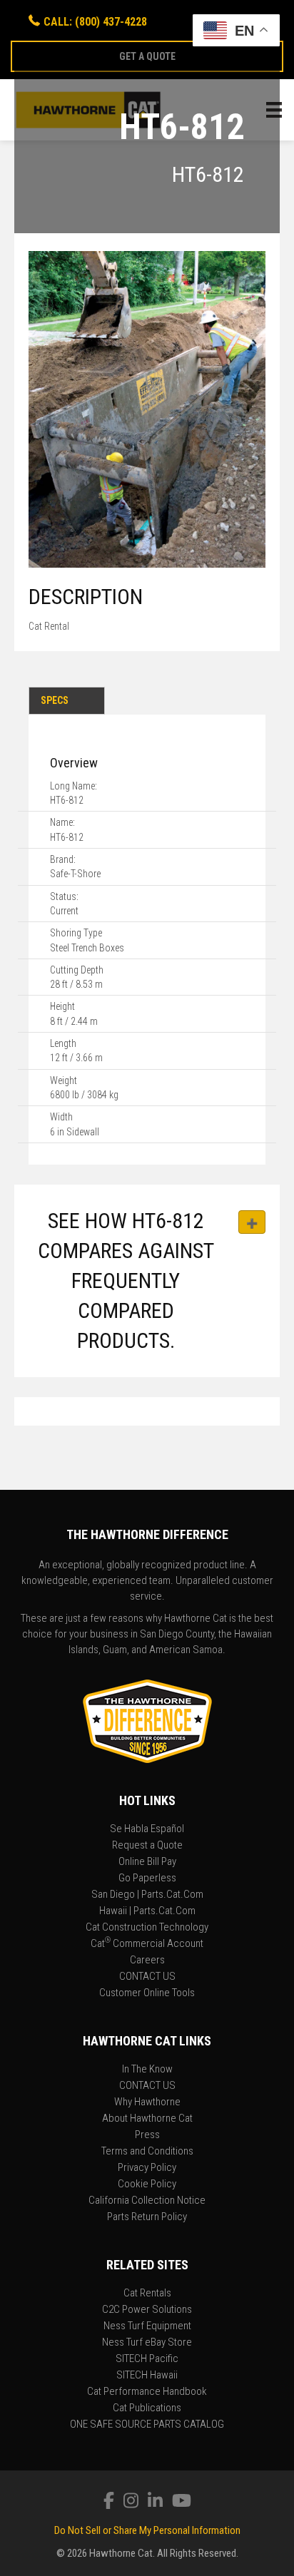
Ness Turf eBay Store (147, 2343)
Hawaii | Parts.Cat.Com (147, 1911)
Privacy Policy (147, 2168)
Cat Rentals (147, 2294)
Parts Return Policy (147, 2217)
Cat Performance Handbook (147, 2392)
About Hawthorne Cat (147, 2119)
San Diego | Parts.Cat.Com (147, 1895)
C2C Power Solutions (147, 2310)
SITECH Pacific (147, 2359)
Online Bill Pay (147, 1862)
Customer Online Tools (147, 1993)
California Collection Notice (147, 2201)
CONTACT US (147, 1977)
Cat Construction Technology (147, 1928)
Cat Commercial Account (147, 1944)
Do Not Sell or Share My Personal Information (147, 2530)
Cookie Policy (147, 2184)
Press (147, 2135)
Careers (147, 1961)
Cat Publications (147, 2408)
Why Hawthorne (147, 2102)
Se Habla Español (147, 1829)
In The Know (147, 2070)
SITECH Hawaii (147, 2376)
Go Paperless (147, 1879)
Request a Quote (147, 1846)
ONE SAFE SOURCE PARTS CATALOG (147, 2425)
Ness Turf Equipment (147, 2326)
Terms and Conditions (147, 2152)
